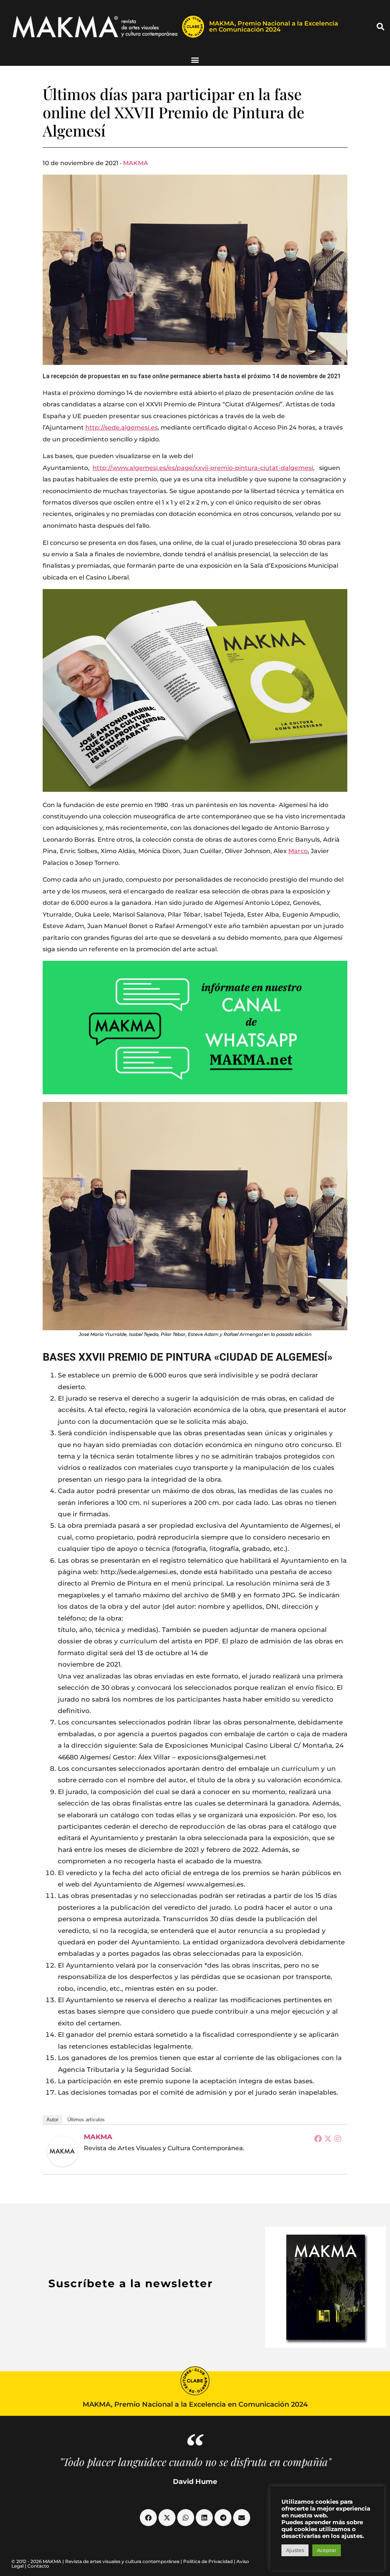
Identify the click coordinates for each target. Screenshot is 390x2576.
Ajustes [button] (295, 2550)
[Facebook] (318, 2138)
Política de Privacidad (208, 2561)
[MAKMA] (62, 2151)
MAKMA (136, 163)
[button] (380, 27)
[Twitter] (328, 2138)
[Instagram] (338, 2138)
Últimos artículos (86, 2120)
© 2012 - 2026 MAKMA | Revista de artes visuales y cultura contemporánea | (97, 2561)
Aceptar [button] (327, 2550)
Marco (298, 851)
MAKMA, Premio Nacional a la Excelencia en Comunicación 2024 (274, 26)
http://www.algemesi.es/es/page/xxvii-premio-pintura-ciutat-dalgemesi (203, 468)
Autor (52, 2120)
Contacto (38, 2566)
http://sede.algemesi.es (121, 427)
